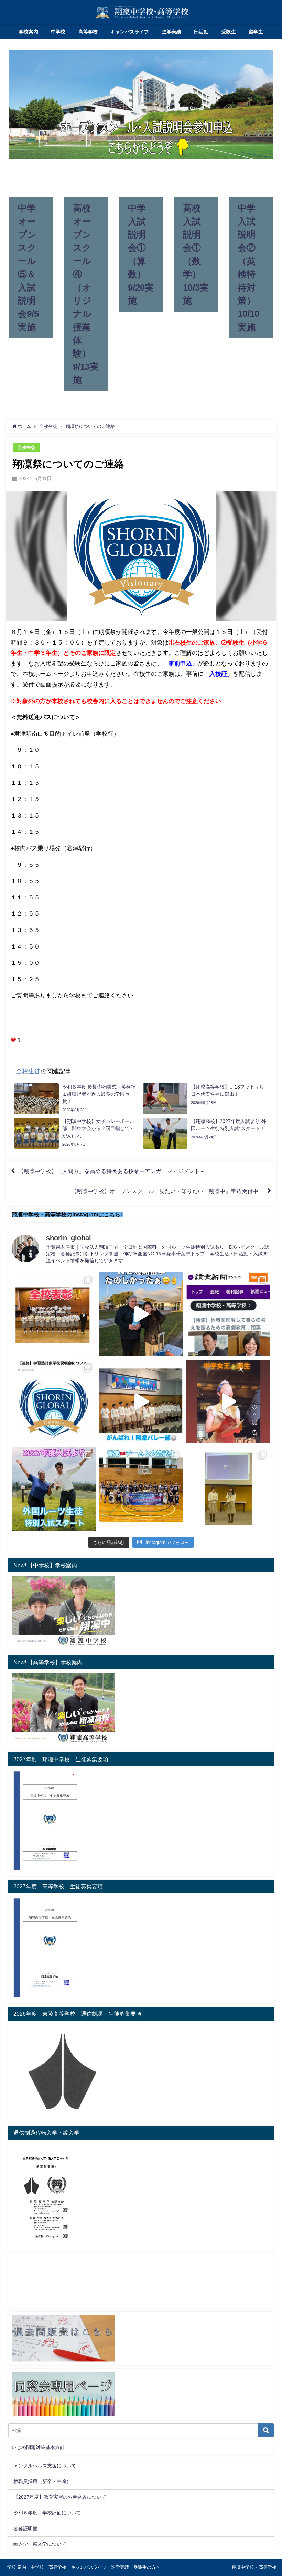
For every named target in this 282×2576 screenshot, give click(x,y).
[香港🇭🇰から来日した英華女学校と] (141, 1489)
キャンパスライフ (130, 32)
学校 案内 (17, 2567)
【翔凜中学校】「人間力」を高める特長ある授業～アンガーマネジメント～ (112, 1171)
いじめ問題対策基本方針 (38, 2447)
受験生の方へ (147, 2567)
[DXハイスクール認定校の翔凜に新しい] (228, 1489)
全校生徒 (26, 447)
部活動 (201, 32)
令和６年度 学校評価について (47, 2513)
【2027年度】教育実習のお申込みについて (60, 2497)
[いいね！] (13, 1040)
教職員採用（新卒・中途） (42, 2481)
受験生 (229, 32)
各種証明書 (25, 2529)
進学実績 (172, 32)
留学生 (256, 32)
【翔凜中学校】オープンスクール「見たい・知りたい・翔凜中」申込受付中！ (167, 1191)
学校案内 (29, 32)
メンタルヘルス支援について (45, 2466)
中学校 (58, 32)
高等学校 (88, 32)
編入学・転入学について (40, 2544)
